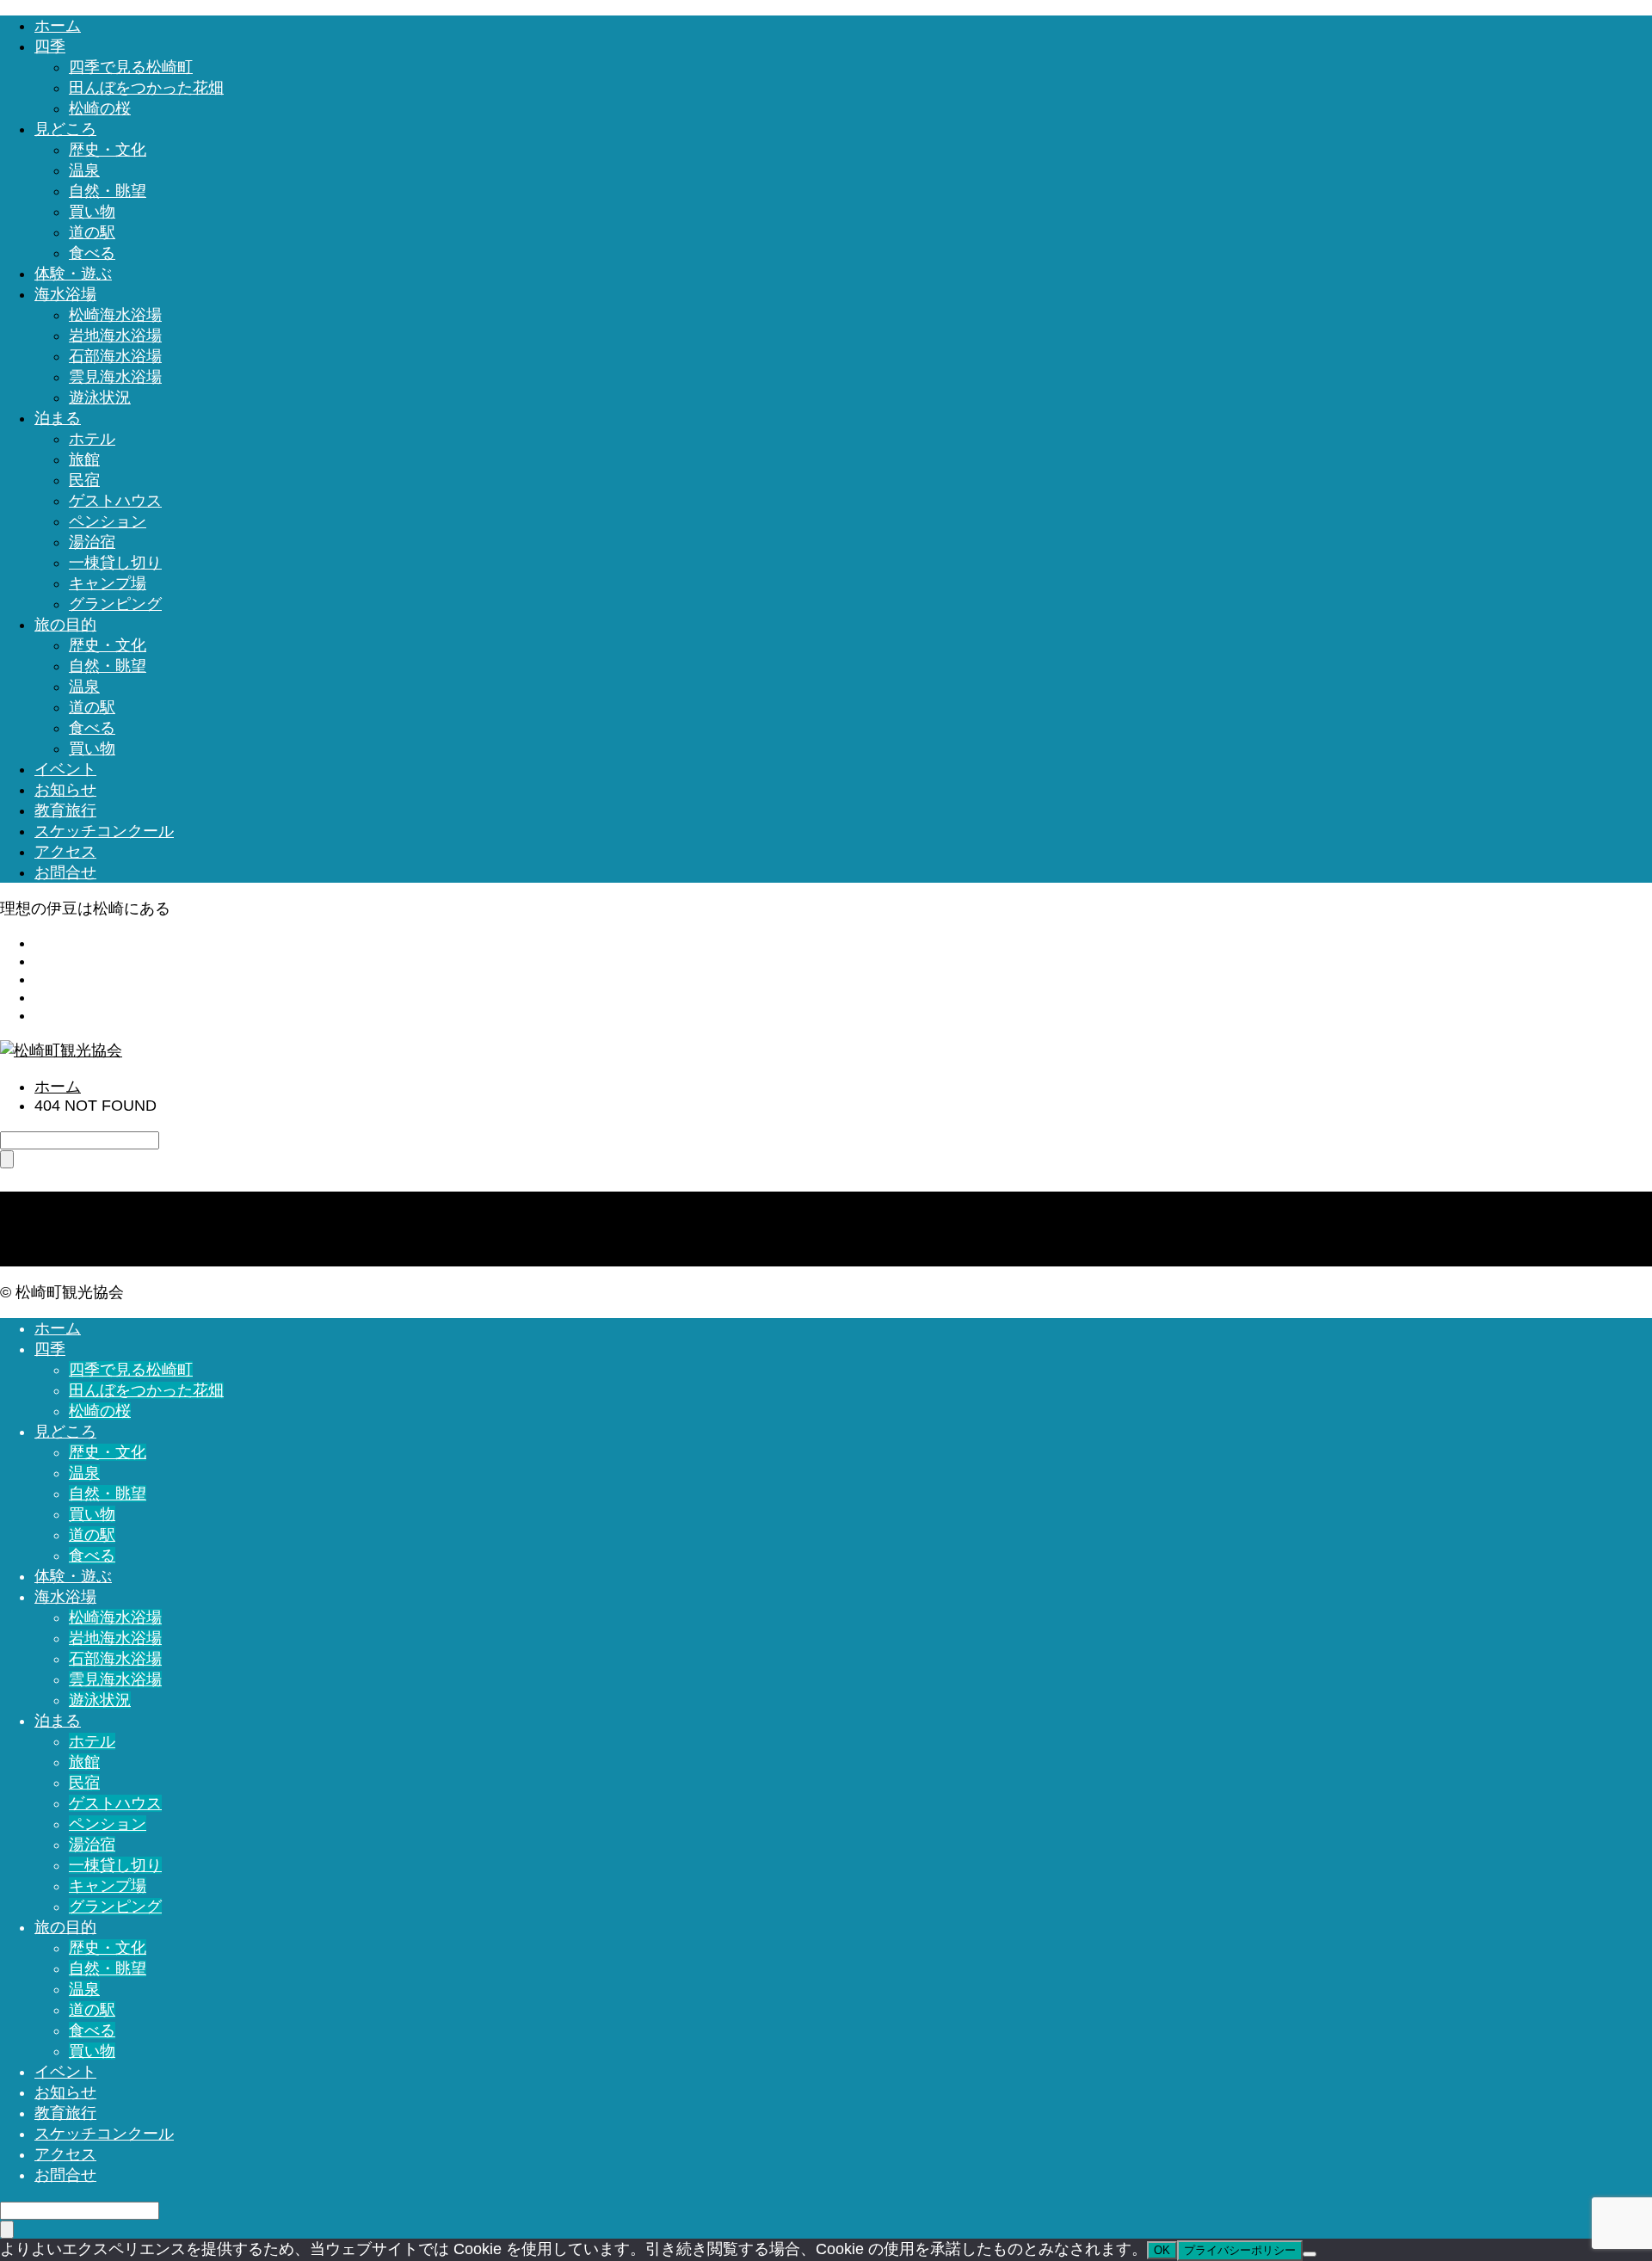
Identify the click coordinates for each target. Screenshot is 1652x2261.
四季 (50, 46)
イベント (65, 769)
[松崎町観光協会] (61, 1050)
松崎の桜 (100, 108)
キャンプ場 (108, 583)
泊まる (58, 418)
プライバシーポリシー (1240, 2250)
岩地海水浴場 (115, 336)
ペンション (108, 521)
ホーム (58, 26)
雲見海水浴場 (115, 377)
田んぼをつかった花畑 (146, 88)
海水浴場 (65, 294)
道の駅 (92, 232)
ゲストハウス (115, 501)
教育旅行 (65, 810)
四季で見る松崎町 (131, 67)
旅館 (84, 459)
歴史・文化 (108, 150)
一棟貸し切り (115, 563)
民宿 (84, 480)
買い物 (92, 212)
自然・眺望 (108, 191)
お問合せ (65, 872)
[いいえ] (1310, 2254)
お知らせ (65, 790)
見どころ (65, 129)
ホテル (92, 439)
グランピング (115, 604)
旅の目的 (65, 625)
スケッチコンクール (104, 831)
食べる (92, 253)
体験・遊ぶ (73, 274)
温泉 (84, 170)
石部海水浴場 (115, 356)
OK (1162, 2250)
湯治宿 (92, 542)
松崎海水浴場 (115, 315)
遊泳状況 (100, 397)
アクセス (65, 852)
